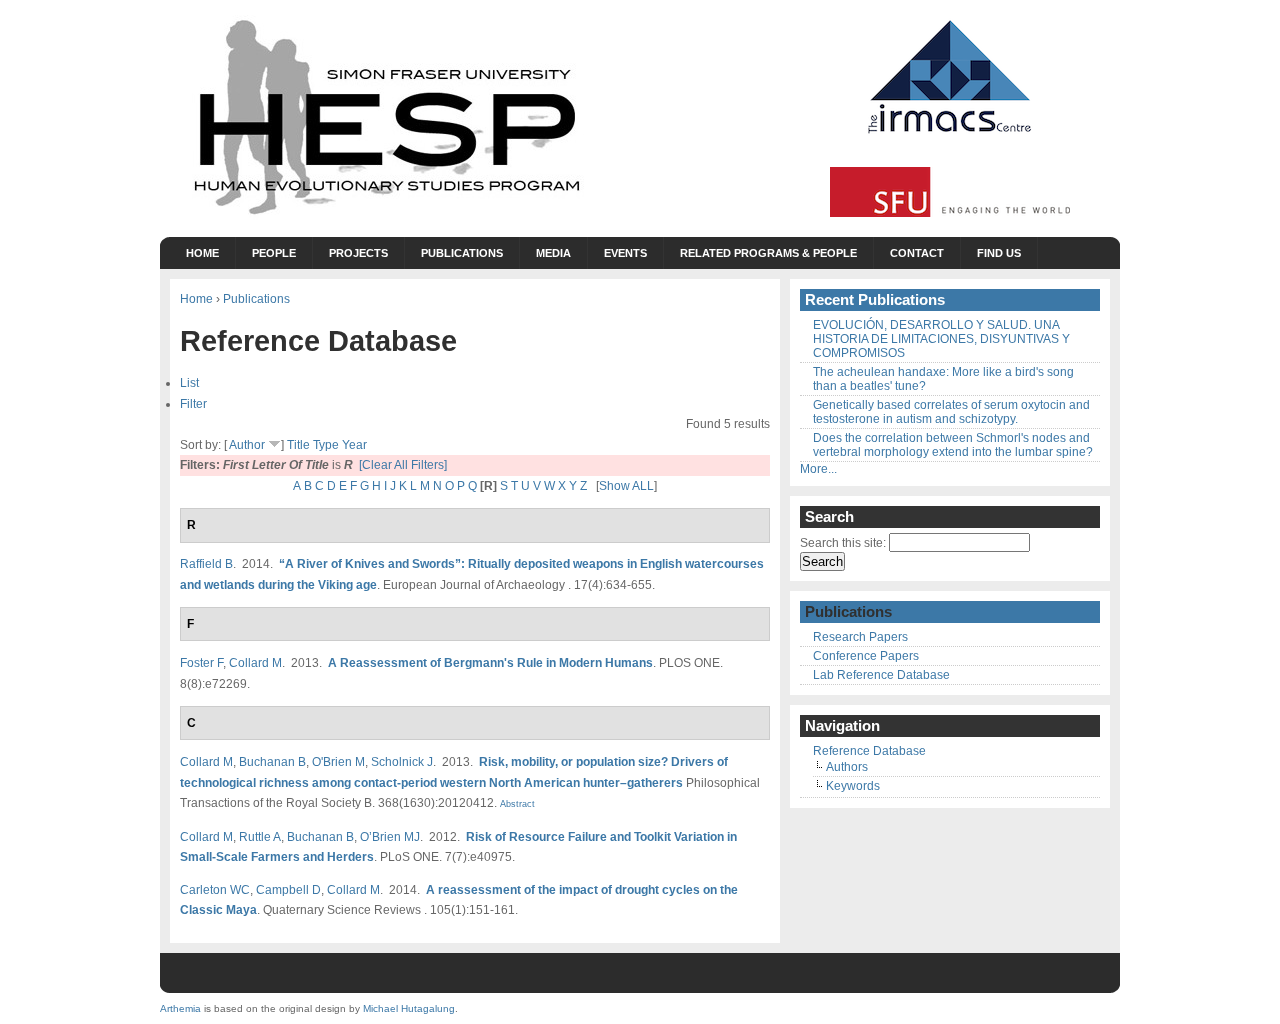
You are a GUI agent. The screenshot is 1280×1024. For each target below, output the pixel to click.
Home (202, 253)
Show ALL (626, 485)
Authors (847, 767)
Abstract (516, 804)
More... (818, 469)
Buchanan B (272, 761)
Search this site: (844, 543)
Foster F (201, 662)
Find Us (999, 253)
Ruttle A (260, 836)
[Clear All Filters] (403, 464)
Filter (193, 403)
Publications (462, 253)
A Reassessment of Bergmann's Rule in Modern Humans (490, 662)
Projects (358, 253)
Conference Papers (866, 656)
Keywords (853, 786)
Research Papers (860, 637)
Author (247, 444)
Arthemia (180, 1008)
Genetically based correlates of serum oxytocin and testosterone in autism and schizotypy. (951, 412)
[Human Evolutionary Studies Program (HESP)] (385, 216)
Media (553, 253)
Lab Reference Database (881, 675)
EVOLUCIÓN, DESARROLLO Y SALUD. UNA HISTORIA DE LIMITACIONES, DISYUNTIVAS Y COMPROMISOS (941, 339)
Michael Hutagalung (409, 1008)
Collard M (255, 662)
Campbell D (288, 889)
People (274, 253)
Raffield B (206, 563)
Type (326, 444)
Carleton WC (215, 889)
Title (298, 444)
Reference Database (869, 751)
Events (625, 253)
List (189, 382)
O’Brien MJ (390, 836)
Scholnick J (402, 761)
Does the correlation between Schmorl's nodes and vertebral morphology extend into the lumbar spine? (953, 445)
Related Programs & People (768, 253)
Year (354, 444)
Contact (917, 253)
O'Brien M (338, 761)
